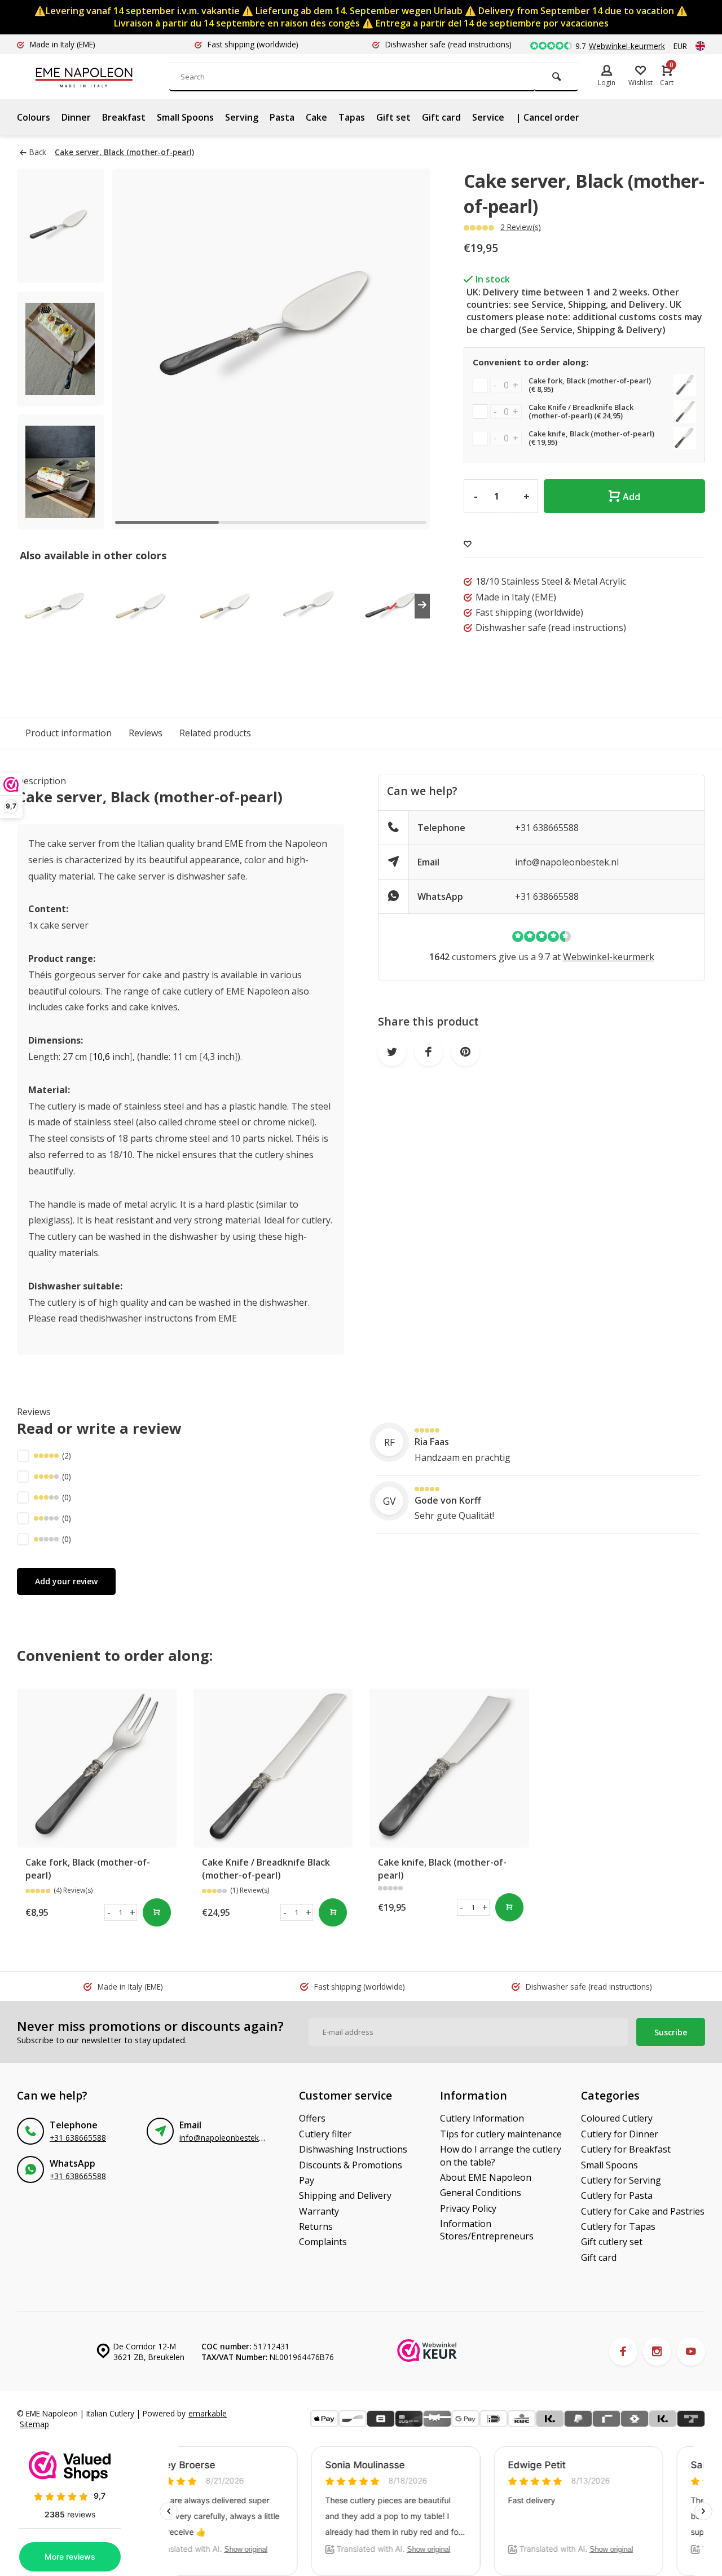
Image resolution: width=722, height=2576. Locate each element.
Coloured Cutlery (617, 2118)
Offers (312, 2118)
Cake (316, 117)
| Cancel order (547, 117)
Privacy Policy (468, 2208)
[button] (407, 349)
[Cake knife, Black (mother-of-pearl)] (449, 1768)
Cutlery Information (482, 2118)
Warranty (319, 2211)
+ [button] (133, 1912)
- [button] (109, 1912)
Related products (215, 733)
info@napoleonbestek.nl (567, 862)
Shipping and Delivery (345, 2195)
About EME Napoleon (486, 2177)
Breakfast (124, 117)
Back (38, 152)
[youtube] (691, 2352)
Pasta (282, 117)
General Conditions (481, 2193)
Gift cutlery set (612, 2242)
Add (631, 497)
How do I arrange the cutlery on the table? (501, 2155)
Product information (69, 733)
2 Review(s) (521, 227)
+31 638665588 (547, 828)
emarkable (208, 2413)
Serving (242, 117)
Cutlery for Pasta (617, 2195)
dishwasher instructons (143, 1318)
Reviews (146, 733)
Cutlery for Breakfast (626, 2149)
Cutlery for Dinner (620, 2134)
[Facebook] (623, 2352)
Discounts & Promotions (351, 2165)
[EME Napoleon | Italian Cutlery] (102, 77)
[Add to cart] (157, 1912)
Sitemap (34, 2424)
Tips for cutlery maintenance (501, 2134)
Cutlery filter (325, 2134)
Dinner (76, 117)
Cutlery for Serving (621, 2180)
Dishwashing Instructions (353, 2149)
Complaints (323, 2242)
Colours (34, 117)
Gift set (393, 117)
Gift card (441, 117)
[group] (55, 606)
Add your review (66, 1581)
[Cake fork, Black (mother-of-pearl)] (97, 1768)
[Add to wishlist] (468, 544)
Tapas (352, 117)
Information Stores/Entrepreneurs (487, 2230)
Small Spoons (185, 117)
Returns (316, 2226)
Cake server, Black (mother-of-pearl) (124, 152)
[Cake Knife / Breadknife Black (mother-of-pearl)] (273, 1768)
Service (488, 117)
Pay (307, 2180)
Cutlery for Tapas (618, 2226)
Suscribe (671, 2032)
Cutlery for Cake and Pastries (643, 2211)
